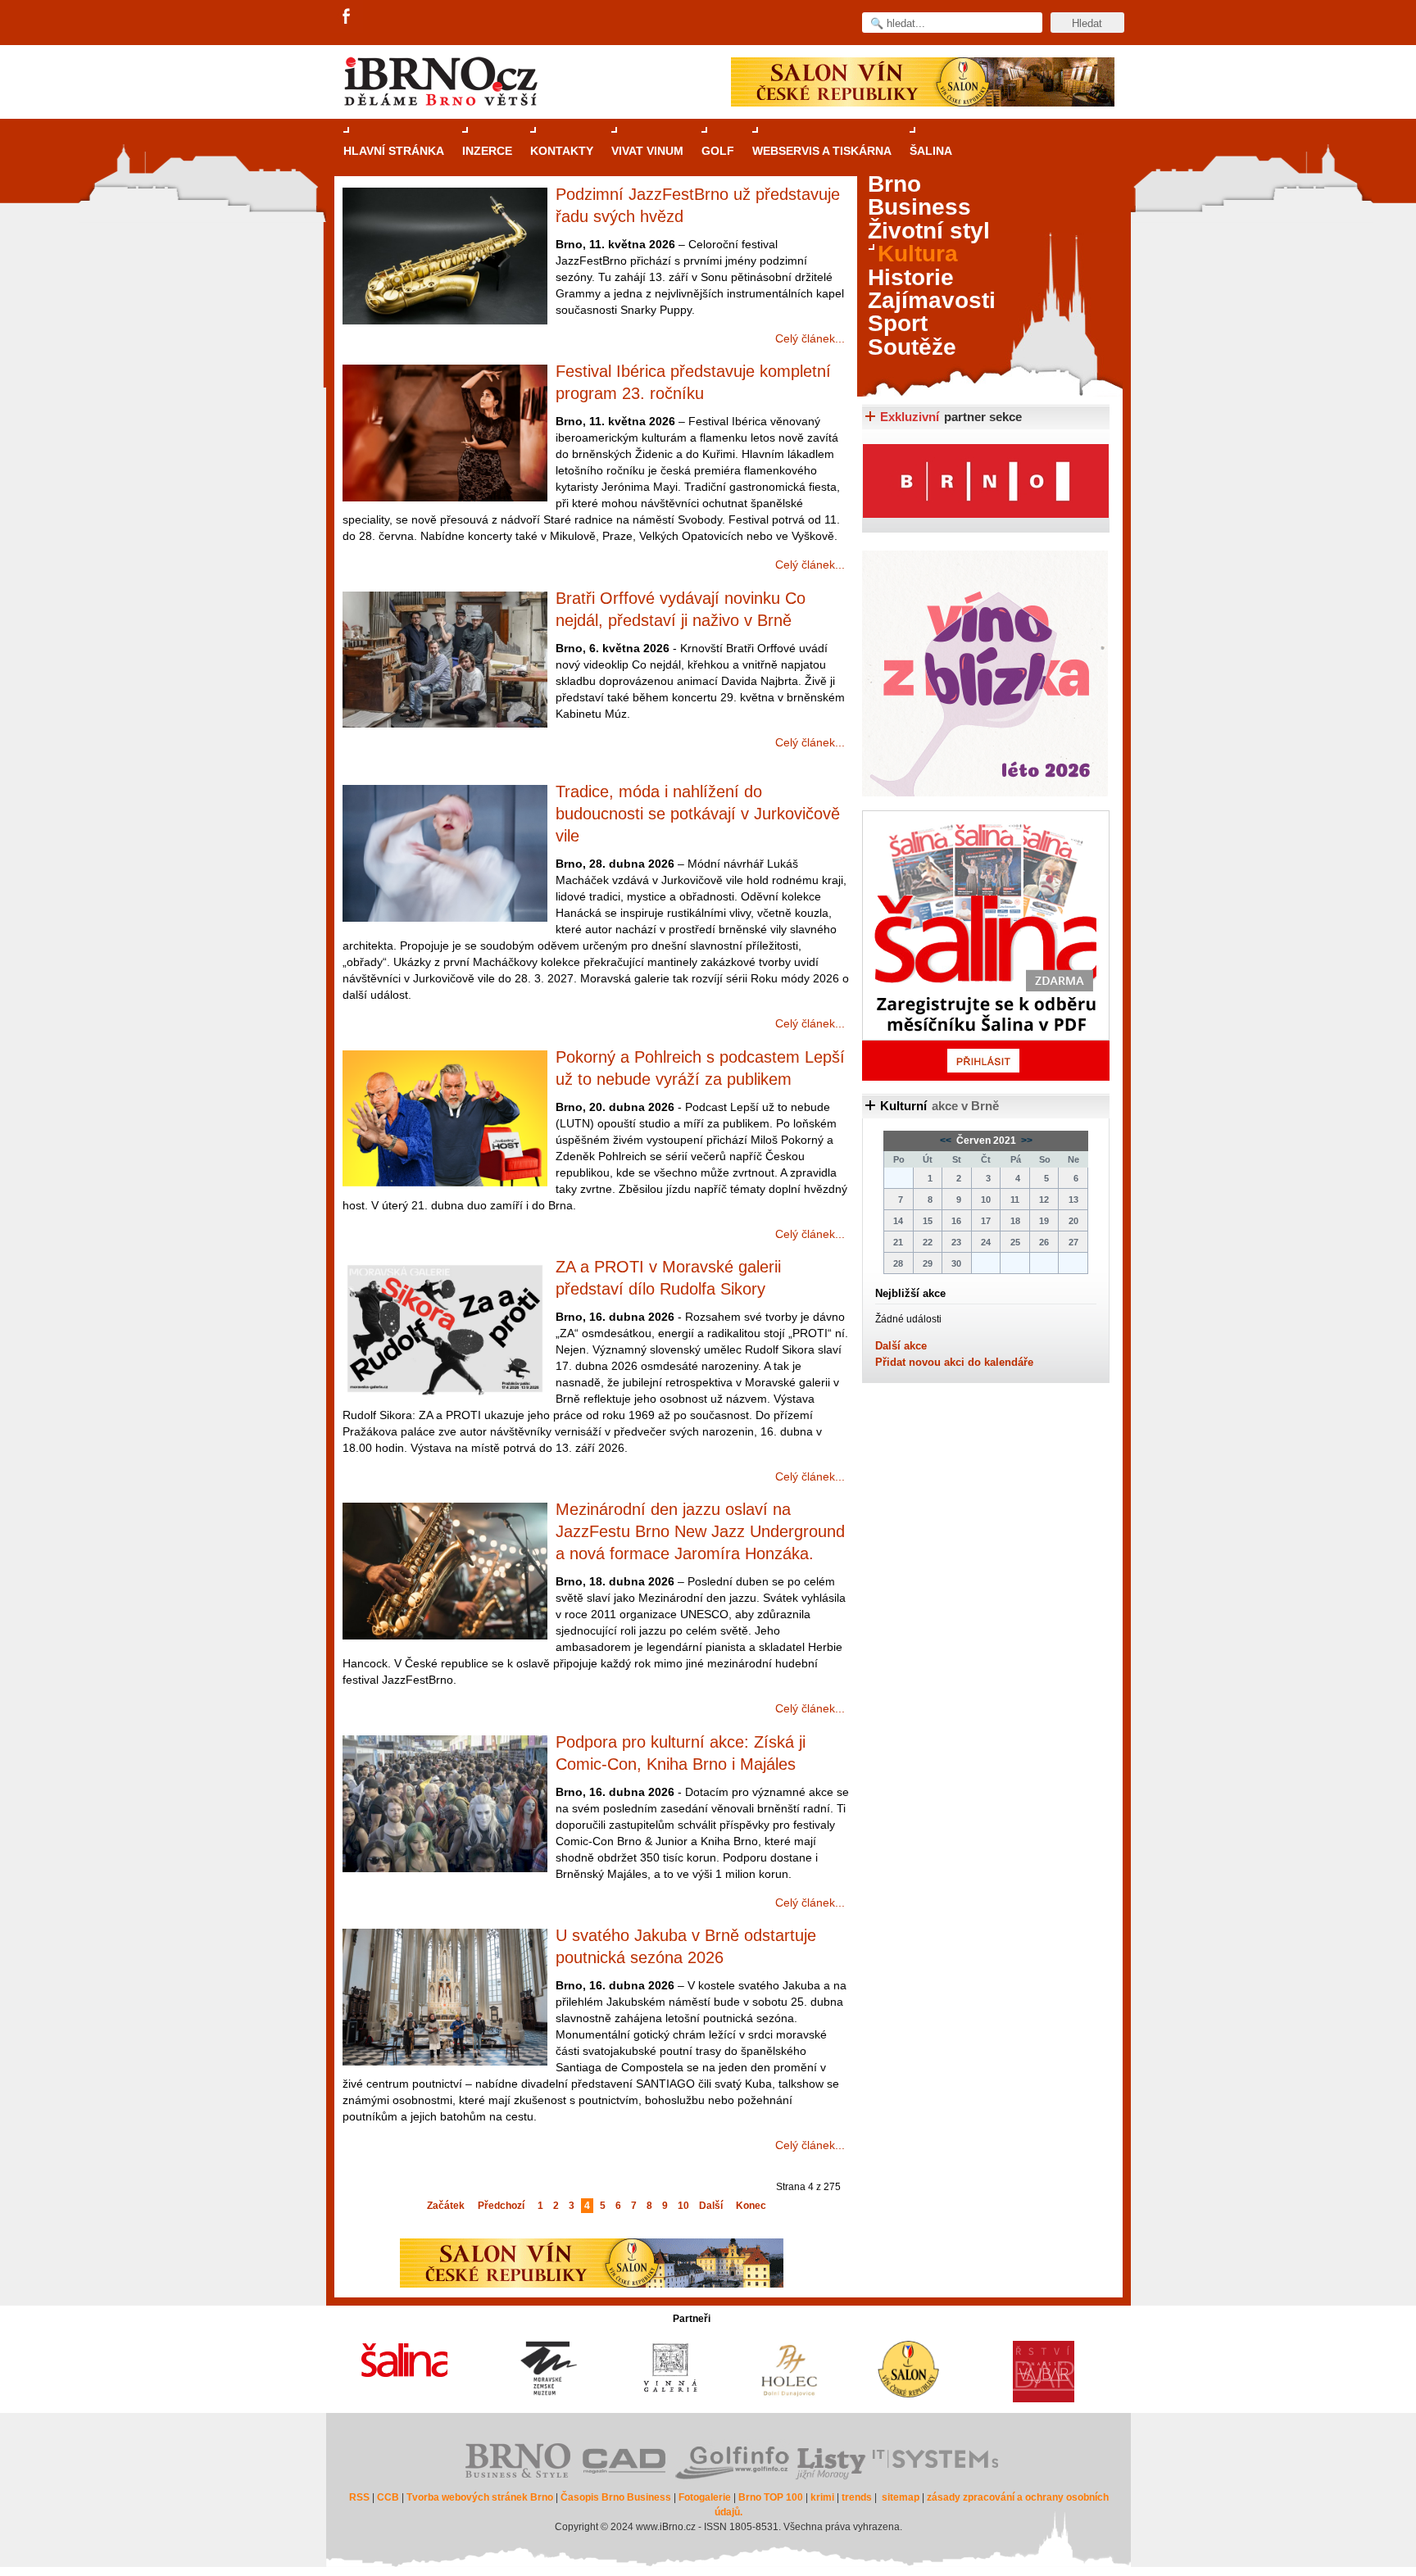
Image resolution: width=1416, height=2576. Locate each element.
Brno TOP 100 (771, 2497)
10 (683, 2206)
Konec (751, 2206)
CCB (388, 2497)
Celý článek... (810, 338)
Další (711, 2206)
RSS (359, 2497)
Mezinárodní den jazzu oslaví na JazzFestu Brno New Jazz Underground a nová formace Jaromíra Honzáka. (700, 1531)
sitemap (901, 2497)
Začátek (446, 2206)
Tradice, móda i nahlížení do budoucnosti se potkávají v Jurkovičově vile (698, 814)
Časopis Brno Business (616, 2497)
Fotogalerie (705, 2497)
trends (857, 2497)
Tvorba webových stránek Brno (480, 2497)
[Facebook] (347, 17)
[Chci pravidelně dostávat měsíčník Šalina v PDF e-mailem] (986, 946)
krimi (822, 2497)
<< (947, 1141)
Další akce (901, 1346)
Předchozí (501, 2206)
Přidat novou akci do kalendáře (954, 1362)
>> (1026, 1141)
